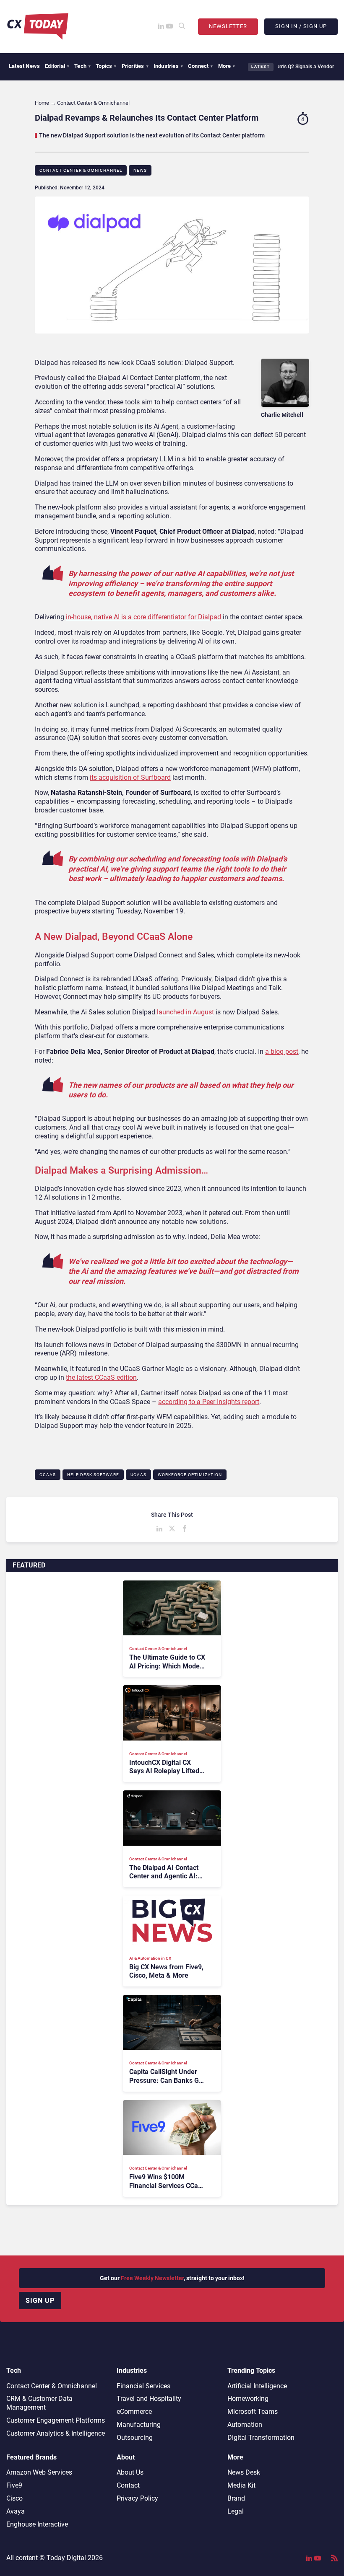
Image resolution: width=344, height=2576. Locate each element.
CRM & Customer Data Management (39, 2403)
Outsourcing (135, 2438)
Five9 (14, 2485)
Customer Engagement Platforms (56, 2420)
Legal (236, 2511)
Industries (168, 66)
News (140, 170)
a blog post (282, 1051)
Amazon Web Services (39, 2472)
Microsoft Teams (253, 2412)
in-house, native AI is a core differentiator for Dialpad (143, 617)
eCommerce (134, 2412)
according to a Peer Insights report (209, 1402)
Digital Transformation (261, 2438)
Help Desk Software (93, 1475)
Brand (236, 2498)
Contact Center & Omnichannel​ (81, 170)
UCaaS (138, 1475)
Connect (201, 66)
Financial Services (143, 2386)
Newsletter (228, 26)
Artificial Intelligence (257, 2386)
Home (42, 103)
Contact (128, 2485)
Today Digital (66, 2558)
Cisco (14, 2498)
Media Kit (241, 2485)
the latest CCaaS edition (101, 1377)
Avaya (16, 2511)
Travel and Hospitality (149, 2399)
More (227, 66)
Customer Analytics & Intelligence (56, 2433)
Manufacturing (139, 2425)
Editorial (57, 66)
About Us (130, 2472)
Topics (106, 66)
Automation (245, 2425)
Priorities (135, 66)
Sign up (40, 2301)
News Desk (244, 2472)
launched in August (185, 1012)
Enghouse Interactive (37, 2524)
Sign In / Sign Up (301, 26)
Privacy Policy (137, 2498)
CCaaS (48, 1475)
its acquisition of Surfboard (130, 777)
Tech (82, 66)
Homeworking (248, 2399)
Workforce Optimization (190, 1475)
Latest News (24, 66)
